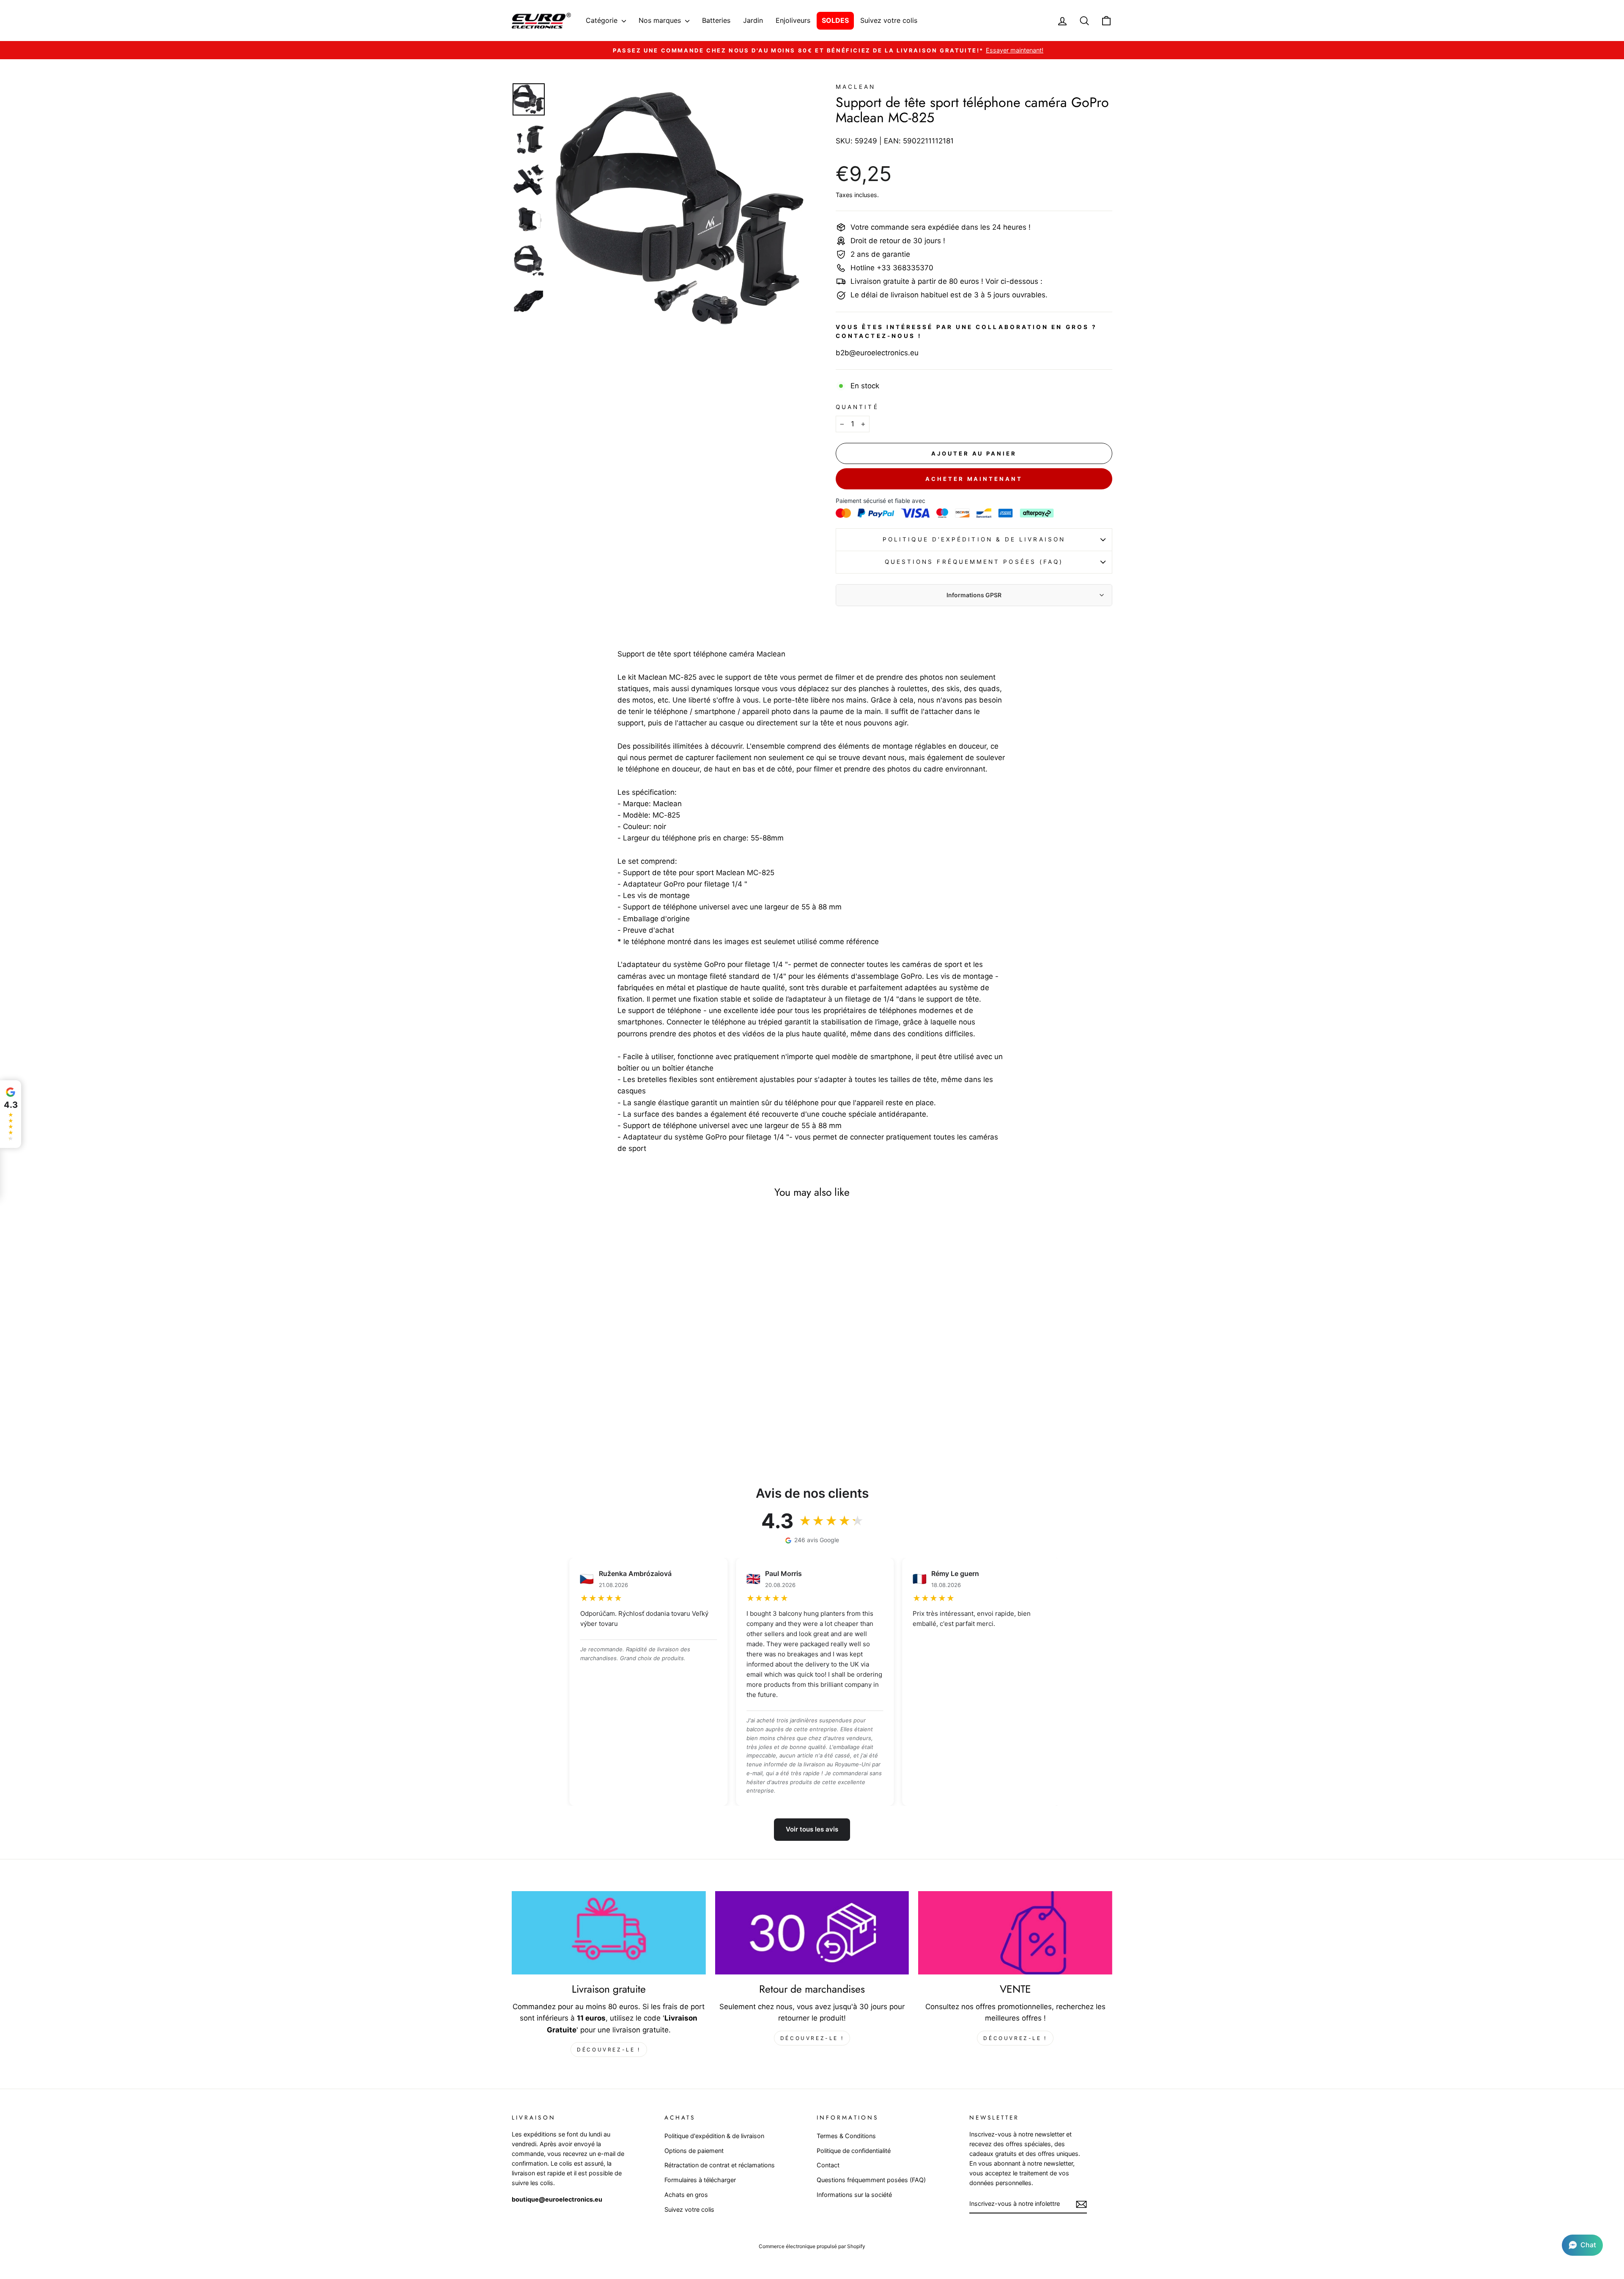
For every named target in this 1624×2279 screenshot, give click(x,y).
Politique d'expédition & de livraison (974, 539)
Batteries (716, 20)
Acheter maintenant (974, 479)
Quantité (857, 407)
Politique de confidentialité (854, 2151)
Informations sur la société (854, 2195)
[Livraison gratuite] (609, 1933)
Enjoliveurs (793, 20)
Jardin (753, 20)
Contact (828, 2165)
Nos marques (661, 20)
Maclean (856, 87)
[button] (1582, 2245)
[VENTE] (1015, 1933)
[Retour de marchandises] (812, 1933)
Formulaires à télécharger (700, 2180)
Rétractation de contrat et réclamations (720, 2165)
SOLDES (835, 20)
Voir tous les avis (812, 1829)
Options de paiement (694, 2151)
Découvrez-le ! (609, 2050)
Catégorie (603, 20)
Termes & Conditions (846, 2136)
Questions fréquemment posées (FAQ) (974, 562)
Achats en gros (686, 2195)
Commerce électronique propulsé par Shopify (812, 2246)
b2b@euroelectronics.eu (877, 353)
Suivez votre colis (889, 20)
